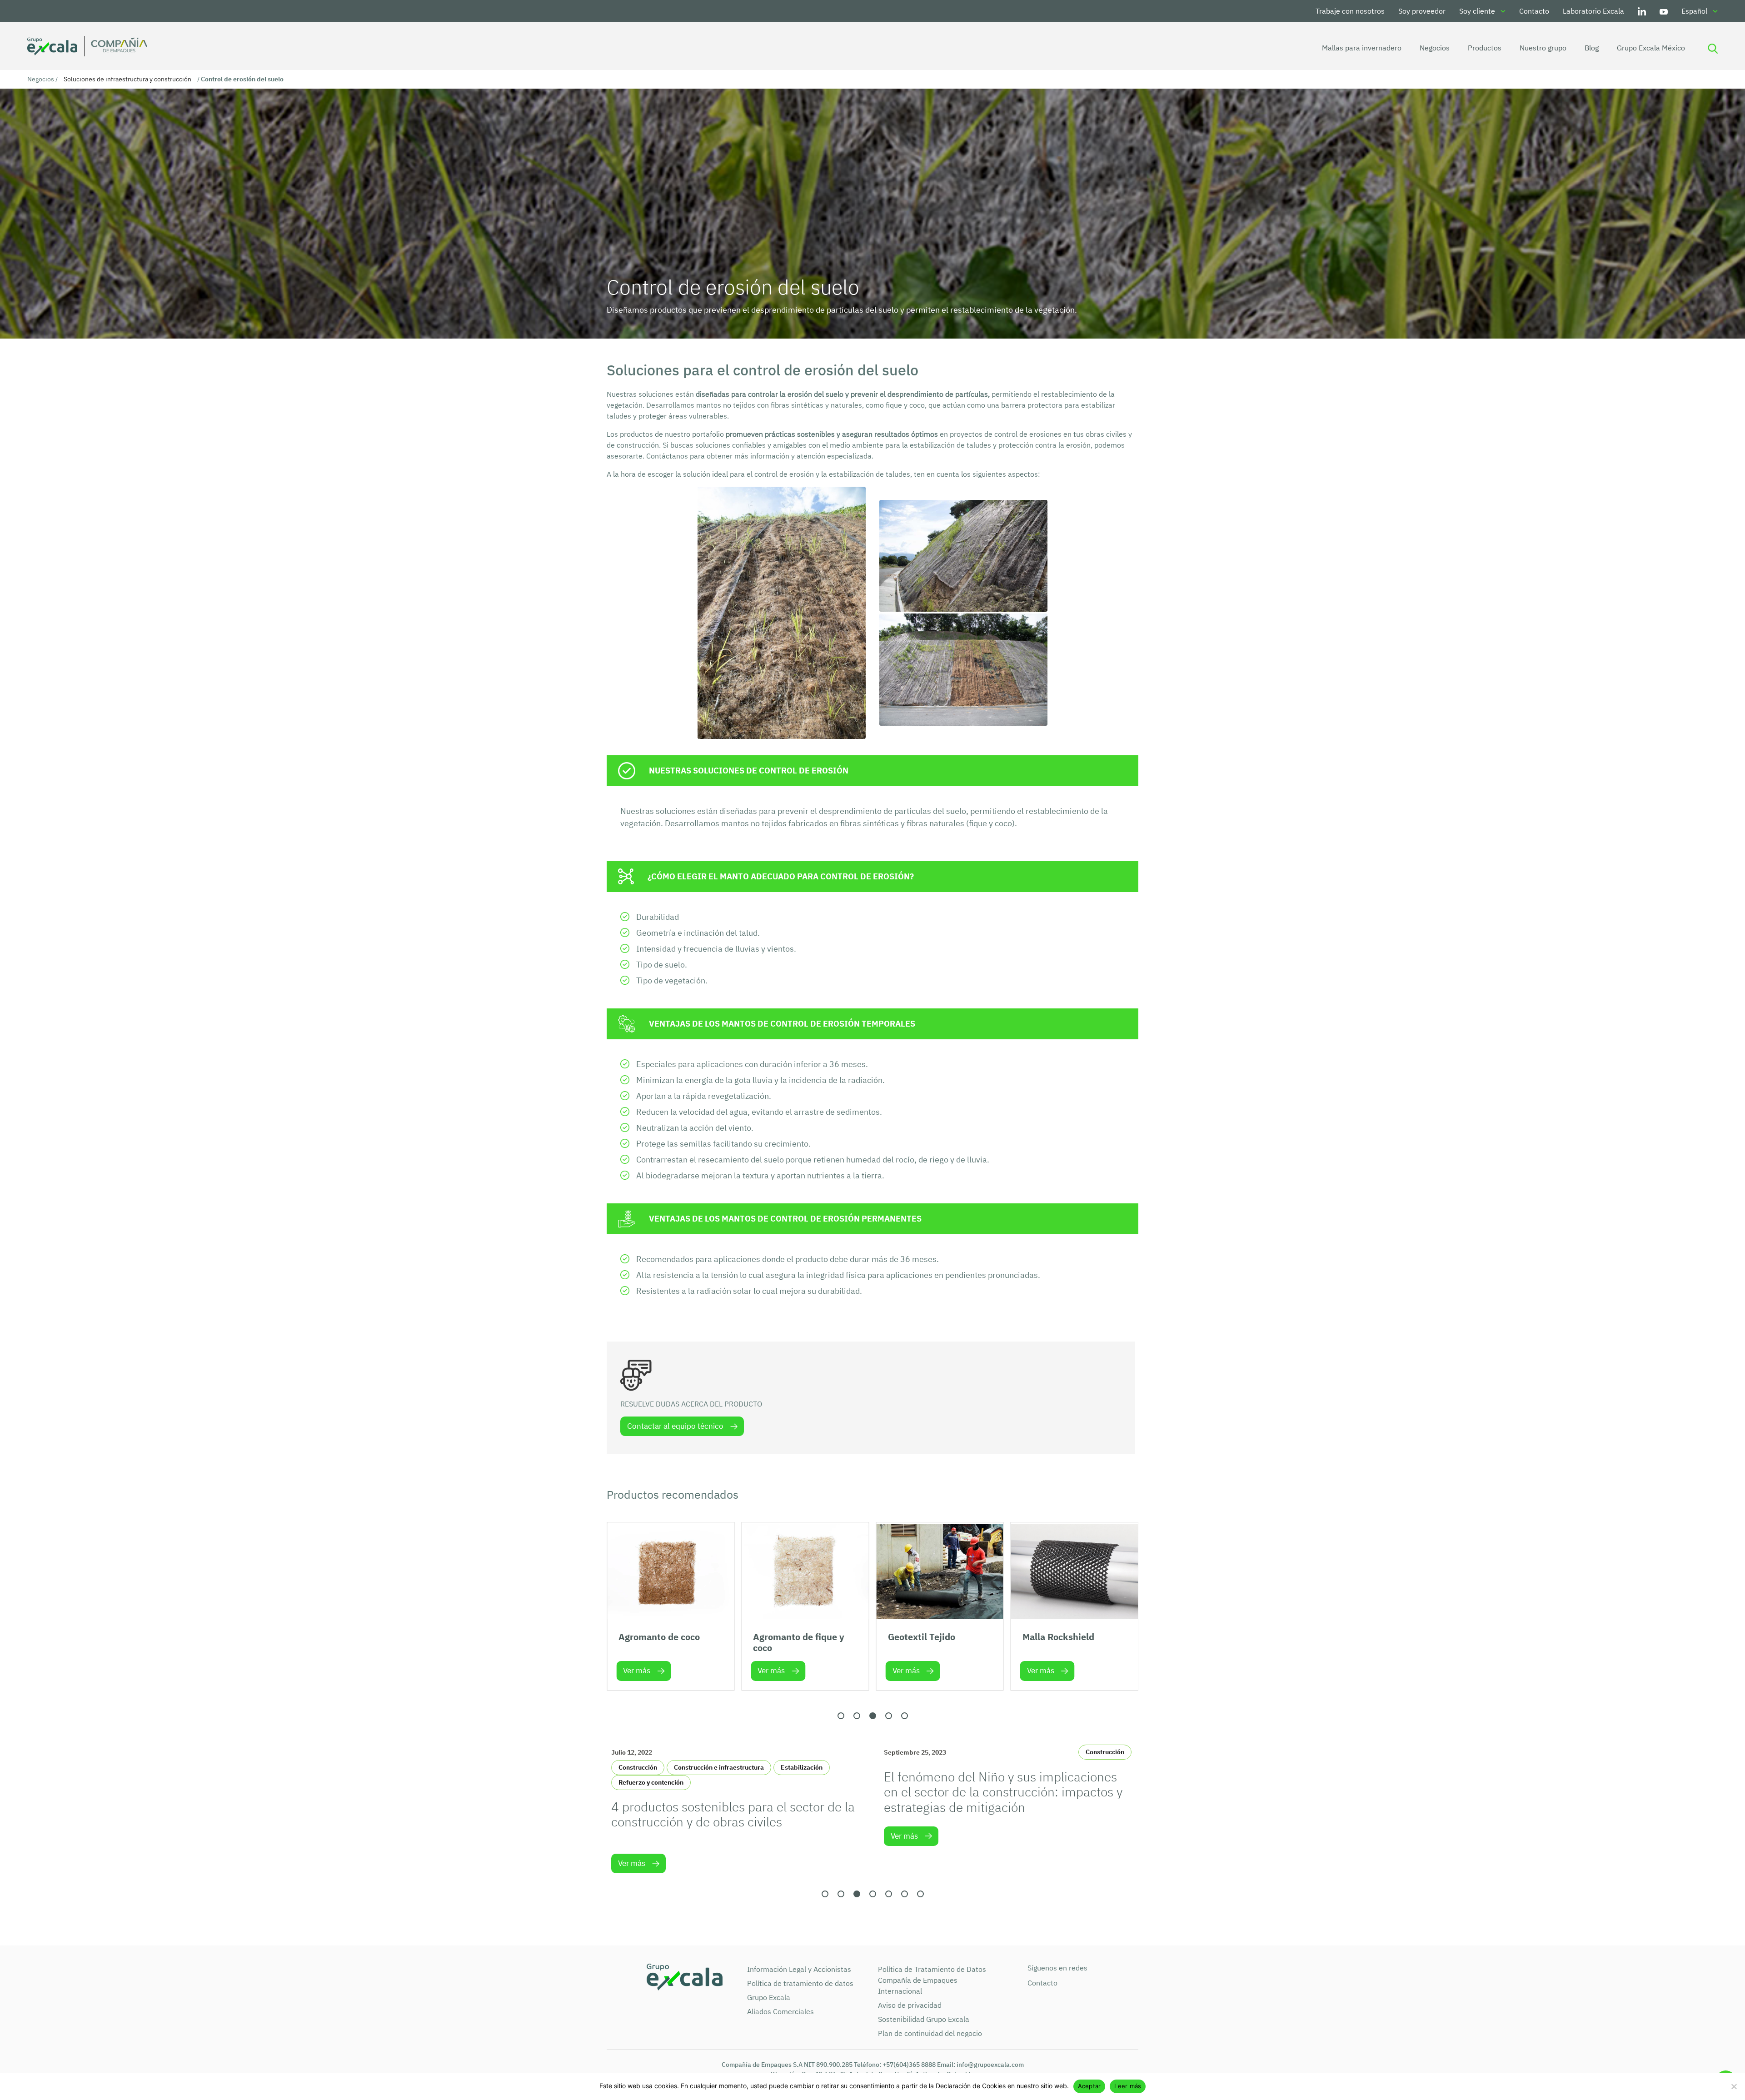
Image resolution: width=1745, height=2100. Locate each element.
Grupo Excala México (1651, 48)
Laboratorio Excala (1593, 11)
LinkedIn (1642, 11)
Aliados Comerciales (780, 2011)
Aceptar (1089, 2086)
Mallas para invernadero (1362, 48)
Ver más (637, 1671)
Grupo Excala (769, 1997)
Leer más (1128, 2086)
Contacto (1534, 11)
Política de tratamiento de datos (800, 1983)
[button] (841, 1716)
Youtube (1664, 11)
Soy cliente (1477, 11)
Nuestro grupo (1543, 48)
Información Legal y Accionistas (799, 1969)
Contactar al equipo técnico (675, 1426)
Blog (1592, 48)
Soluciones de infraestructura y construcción (127, 79)
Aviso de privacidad (910, 2005)
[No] (1734, 2086)
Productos (1485, 48)
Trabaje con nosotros (1350, 11)
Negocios (1435, 48)
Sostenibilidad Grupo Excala (924, 2019)
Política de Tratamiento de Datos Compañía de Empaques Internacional (932, 1980)
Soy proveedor (1422, 11)
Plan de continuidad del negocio (930, 2033)
